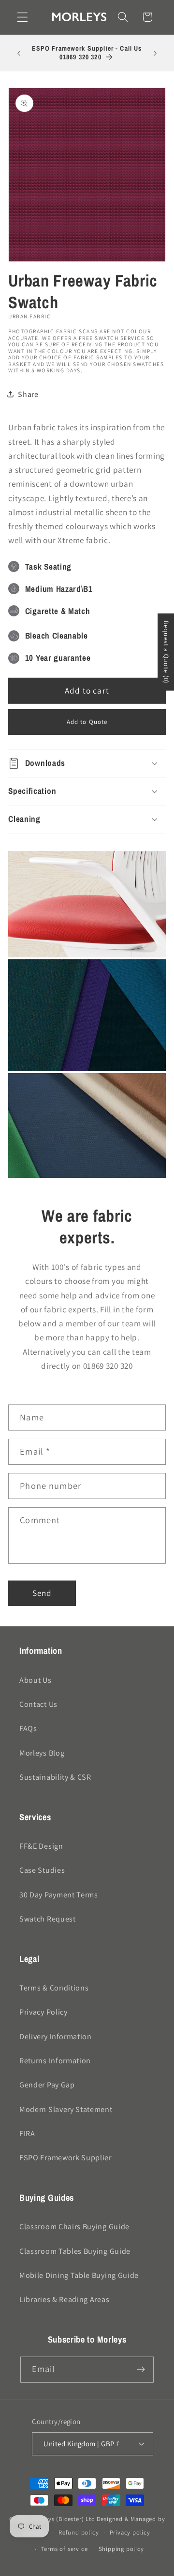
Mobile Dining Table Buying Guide (79, 2275)
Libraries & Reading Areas (64, 2299)
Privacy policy (130, 2532)
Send (42, 1593)
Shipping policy (121, 2549)
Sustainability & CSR (55, 1777)
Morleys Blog (42, 1753)
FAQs (28, 1728)
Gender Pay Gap (47, 2085)
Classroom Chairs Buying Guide (74, 2227)
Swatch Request (48, 1919)
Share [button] (28, 394)
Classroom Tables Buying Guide (75, 2251)
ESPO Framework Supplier (65, 2158)
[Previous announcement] (19, 53)
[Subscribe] (141, 2370)
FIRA (27, 2133)
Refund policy (79, 2532)
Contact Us (38, 1704)
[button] (22, 17)
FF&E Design (41, 1846)
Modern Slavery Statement (66, 2109)
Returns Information (55, 2061)
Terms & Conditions (54, 1988)
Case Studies (42, 1870)
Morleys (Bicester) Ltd (64, 2519)
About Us (36, 1680)
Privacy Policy (43, 2012)
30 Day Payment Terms (59, 1895)
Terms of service (65, 2549)
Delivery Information (56, 2037)
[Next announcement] (155, 53)
